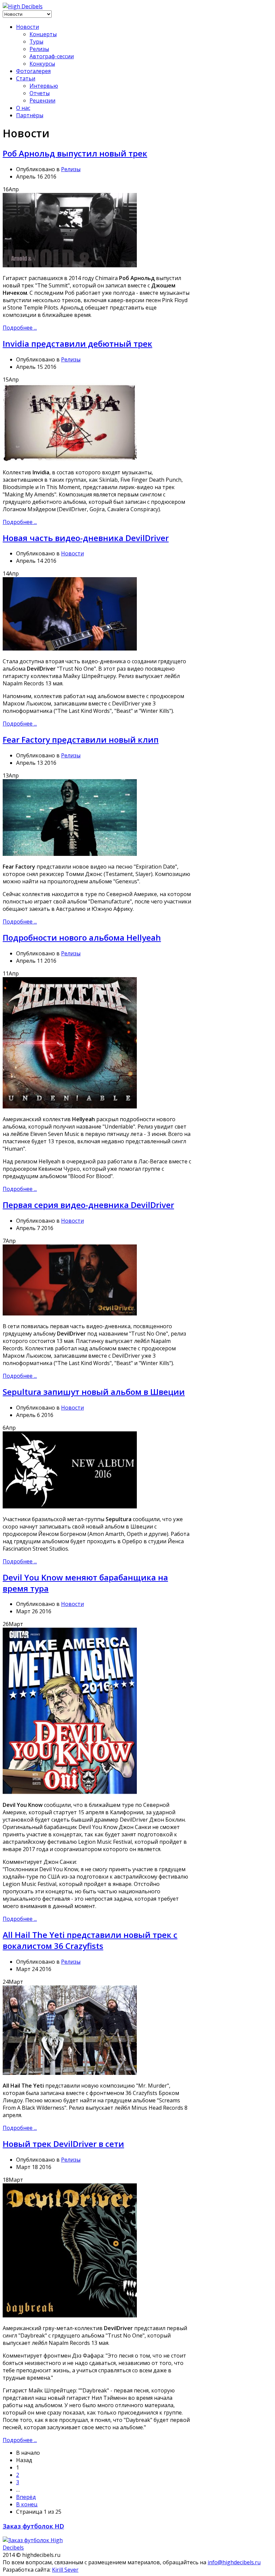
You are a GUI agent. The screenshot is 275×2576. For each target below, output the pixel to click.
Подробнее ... (20, 328)
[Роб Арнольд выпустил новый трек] (70, 265)
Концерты (43, 34)
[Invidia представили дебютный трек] (70, 460)
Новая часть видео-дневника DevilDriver (86, 538)
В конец (27, 2504)
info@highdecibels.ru (234, 2562)
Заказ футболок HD (33, 2526)
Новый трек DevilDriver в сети (63, 2144)
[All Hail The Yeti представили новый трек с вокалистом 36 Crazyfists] (70, 2073)
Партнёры (30, 115)
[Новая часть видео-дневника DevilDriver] (70, 649)
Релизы (39, 49)
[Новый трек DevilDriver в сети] (70, 2315)
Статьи (26, 78)
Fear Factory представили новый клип (81, 739)
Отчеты (40, 93)
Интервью (44, 86)
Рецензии (42, 100)
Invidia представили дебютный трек (77, 344)
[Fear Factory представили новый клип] (70, 854)
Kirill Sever (65, 2570)
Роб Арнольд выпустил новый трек (75, 153)
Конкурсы (42, 64)
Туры (36, 42)
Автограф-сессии (52, 56)
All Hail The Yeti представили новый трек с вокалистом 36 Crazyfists (90, 1940)
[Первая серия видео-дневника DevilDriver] (70, 1313)
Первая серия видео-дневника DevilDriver (88, 1205)
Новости (27, 27)
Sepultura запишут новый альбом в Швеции (94, 1392)
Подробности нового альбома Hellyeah (82, 937)
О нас (23, 108)
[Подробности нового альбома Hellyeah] (70, 1106)
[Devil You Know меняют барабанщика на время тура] (70, 1792)
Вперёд (26, 2497)
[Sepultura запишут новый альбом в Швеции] (70, 1506)
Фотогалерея (33, 71)
